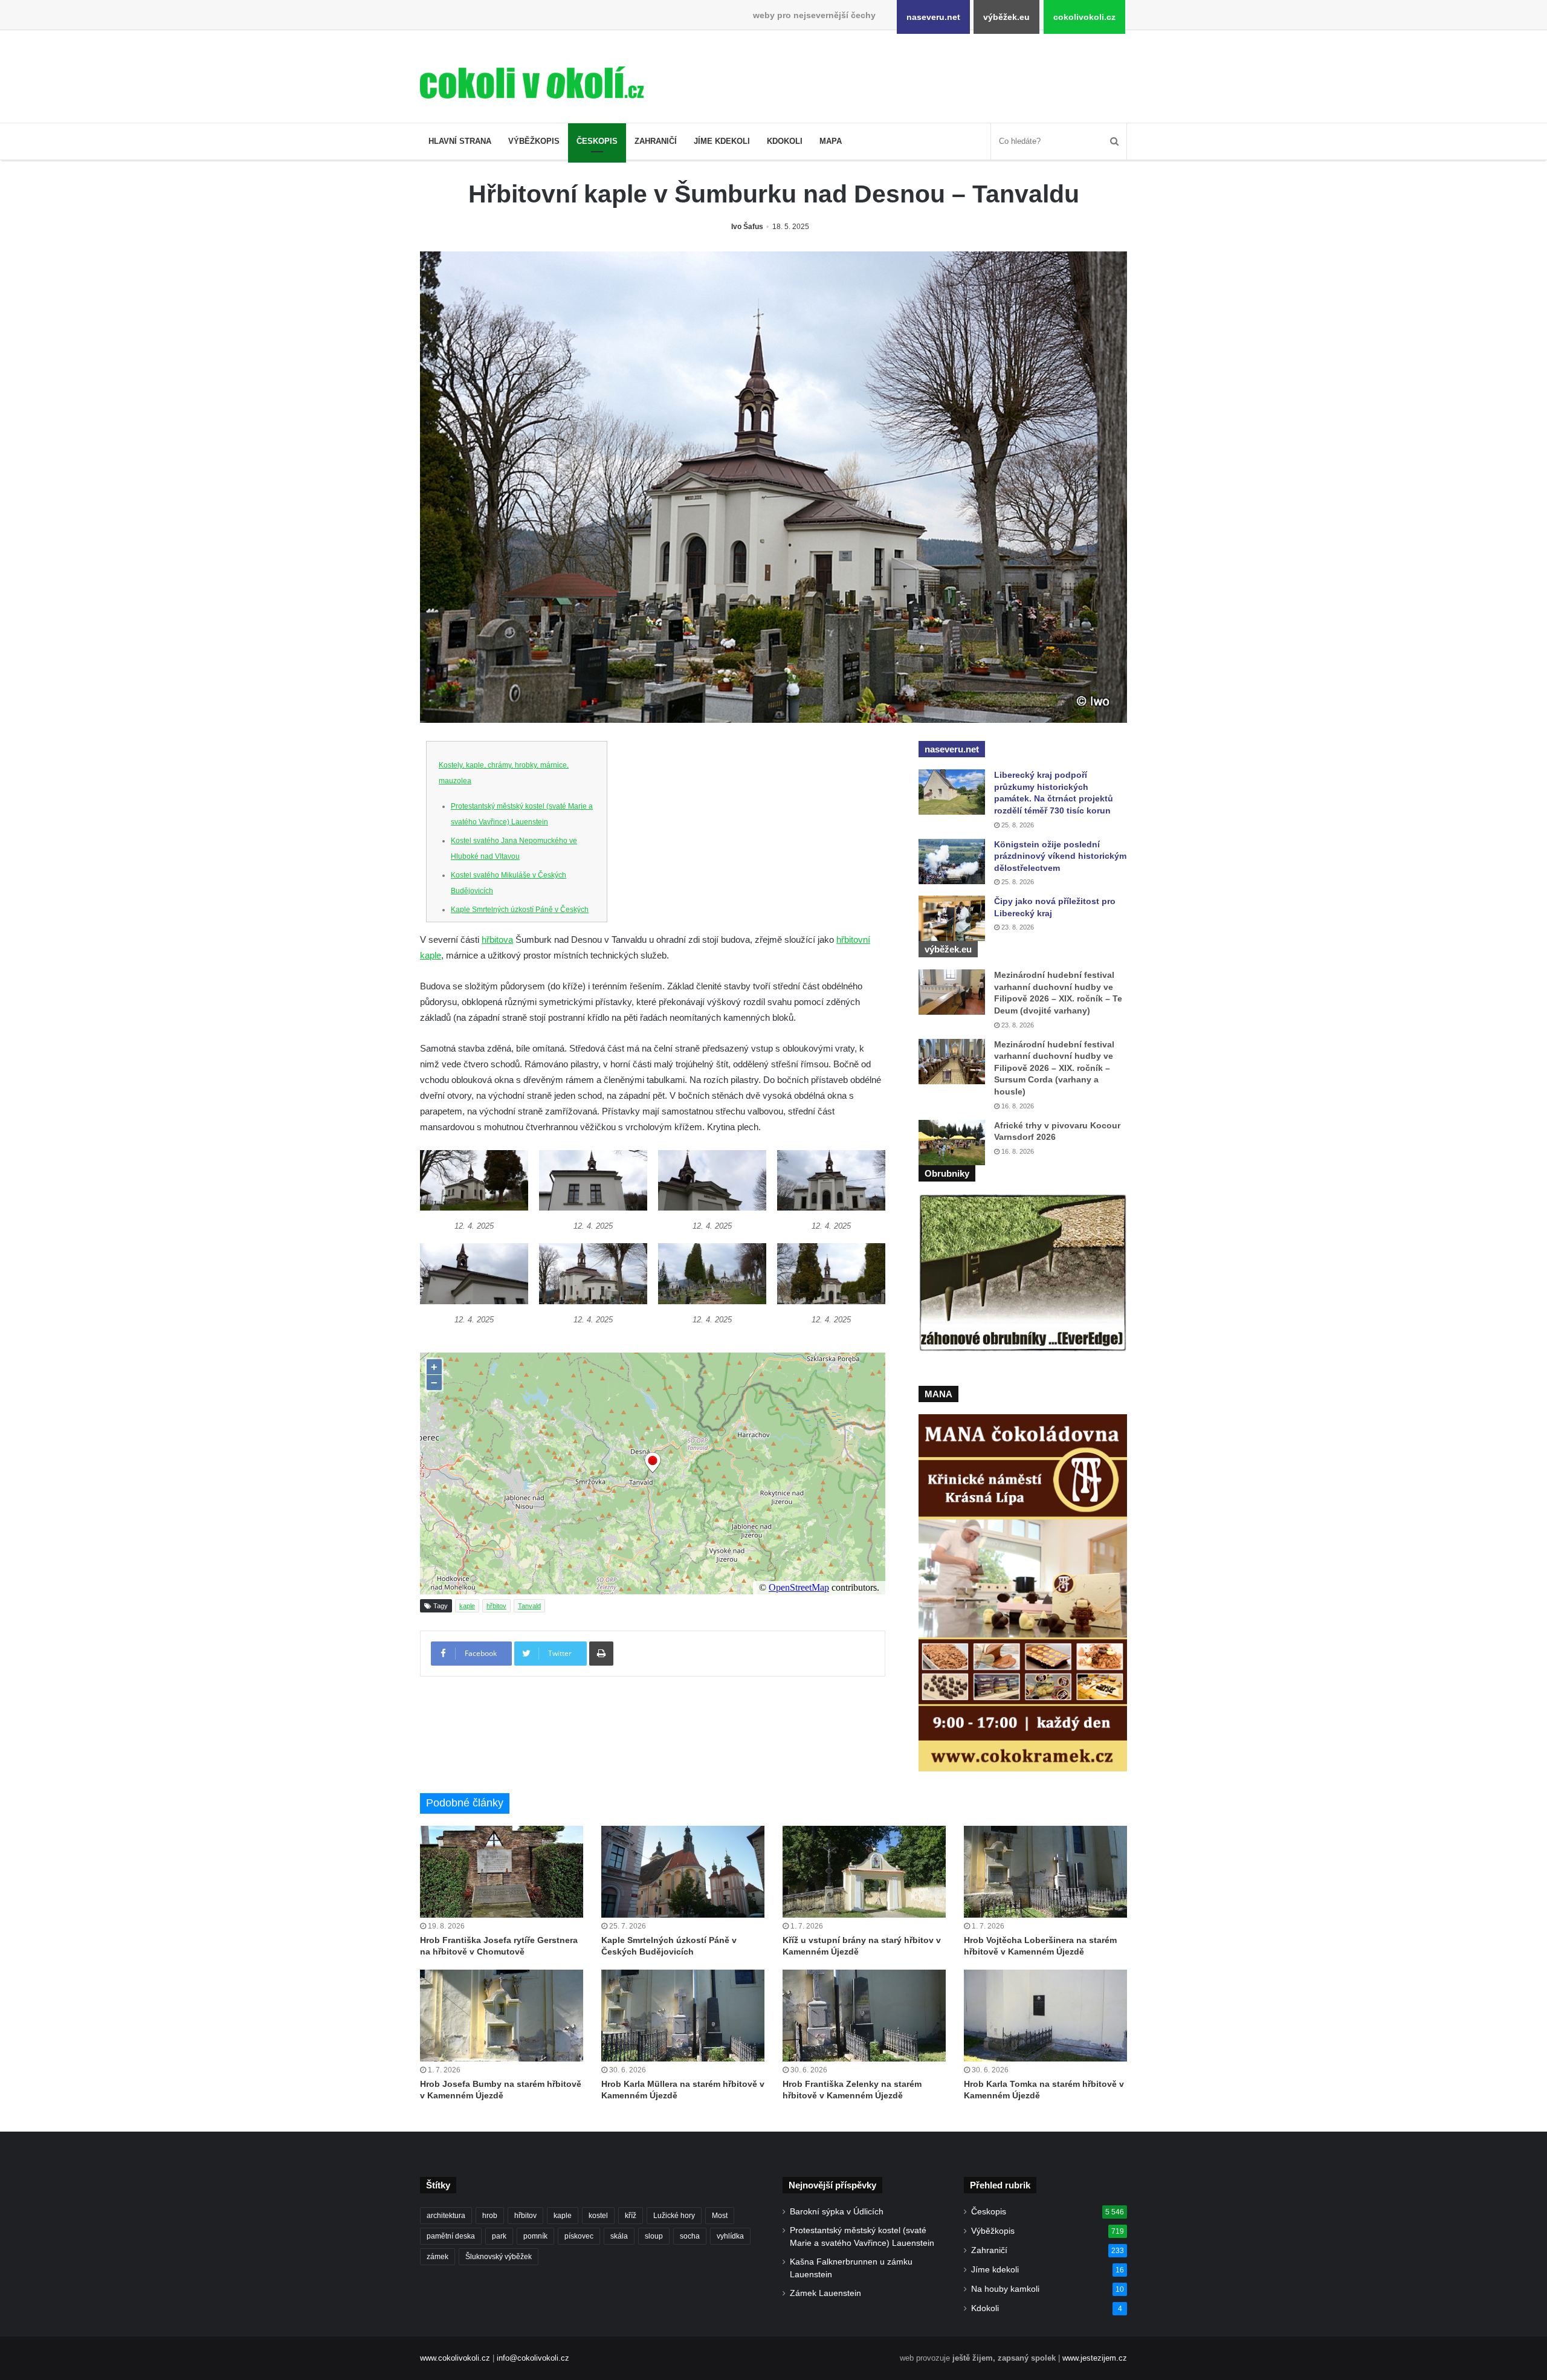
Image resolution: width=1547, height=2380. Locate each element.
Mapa (831, 141)
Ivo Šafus (747, 227)
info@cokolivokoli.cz (533, 2358)
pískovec (579, 2236)
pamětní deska (451, 2236)
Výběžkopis (534, 141)
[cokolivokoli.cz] (532, 82)
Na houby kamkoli (1005, 2289)
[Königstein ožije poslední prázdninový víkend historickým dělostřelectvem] (952, 862)
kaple (467, 1606)
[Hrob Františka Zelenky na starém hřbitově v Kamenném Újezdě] (864, 2016)
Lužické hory (674, 2216)
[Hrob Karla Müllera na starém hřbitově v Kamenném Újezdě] (683, 2016)
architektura (446, 2216)
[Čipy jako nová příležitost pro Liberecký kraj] (952, 918)
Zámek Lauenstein (825, 2293)
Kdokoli (785, 141)
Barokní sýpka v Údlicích (837, 2212)
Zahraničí (656, 141)
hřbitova (497, 939)
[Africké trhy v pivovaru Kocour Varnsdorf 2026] (952, 1143)
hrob (490, 2216)
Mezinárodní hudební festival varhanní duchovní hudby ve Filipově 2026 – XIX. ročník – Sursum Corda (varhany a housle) (1054, 1068)
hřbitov (496, 1606)
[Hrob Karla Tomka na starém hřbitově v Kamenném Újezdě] (1045, 2016)
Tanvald (529, 1606)
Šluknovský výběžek (499, 2257)
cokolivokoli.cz (1084, 17)
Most (720, 2216)
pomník (535, 2236)
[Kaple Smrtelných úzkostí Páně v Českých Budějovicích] (683, 1872)
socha (690, 2236)
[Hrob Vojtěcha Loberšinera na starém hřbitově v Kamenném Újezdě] (1045, 1872)
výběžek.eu (1006, 17)
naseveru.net (933, 17)
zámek (438, 2257)
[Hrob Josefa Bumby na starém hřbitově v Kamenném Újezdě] (502, 2016)
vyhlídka (730, 2236)
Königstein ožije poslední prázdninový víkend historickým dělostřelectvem (1060, 856)
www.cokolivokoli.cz (455, 2358)
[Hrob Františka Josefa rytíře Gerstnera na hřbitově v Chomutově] (502, 1872)
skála (619, 2236)
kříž (631, 2216)
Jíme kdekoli (722, 141)
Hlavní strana (460, 141)
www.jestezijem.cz (1095, 2358)
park (499, 2236)
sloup (654, 2236)
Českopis (597, 141)
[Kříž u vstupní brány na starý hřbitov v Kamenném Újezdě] (864, 1872)
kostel (598, 2216)
